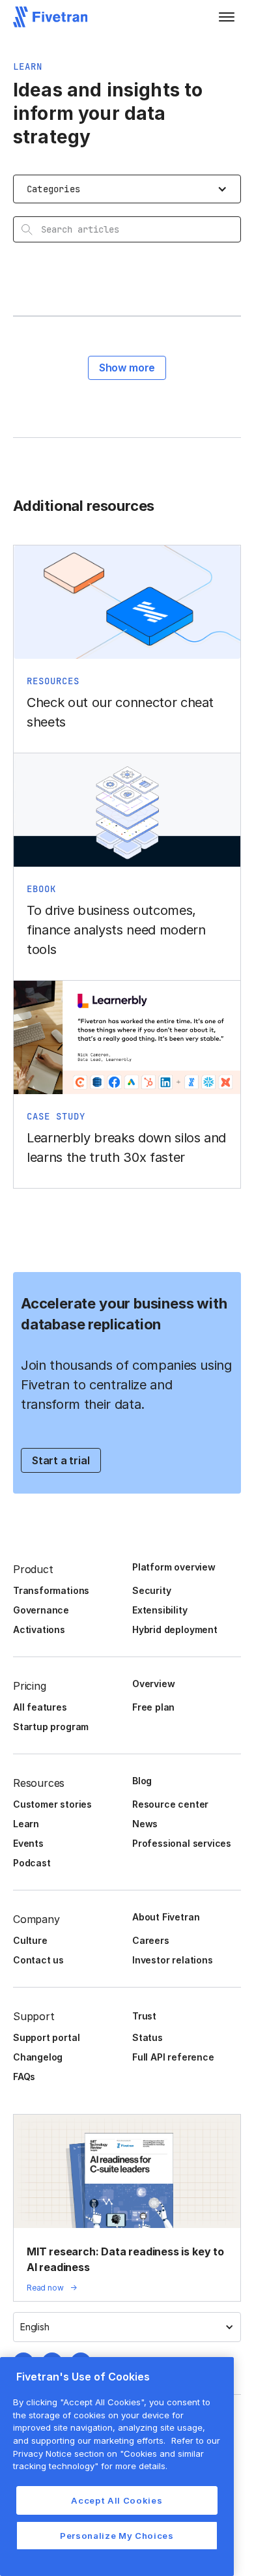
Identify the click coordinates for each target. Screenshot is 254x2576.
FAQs (24, 2077)
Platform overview (174, 1567)
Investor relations (173, 1960)
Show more (127, 368)
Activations (39, 1629)
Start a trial (61, 1460)
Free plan (153, 1707)
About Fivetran (166, 1917)
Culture (30, 1940)
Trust (144, 2016)
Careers (151, 1940)
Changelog (38, 2057)
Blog (142, 1781)
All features (40, 1707)
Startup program (51, 1727)
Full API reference (173, 2057)
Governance (41, 1610)
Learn (26, 1824)
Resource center (170, 1804)
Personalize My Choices (117, 2536)
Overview (153, 1684)
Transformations (51, 1590)
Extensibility (160, 1610)
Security (151, 1590)
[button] (227, 17)
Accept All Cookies (117, 2500)
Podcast (32, 1863)
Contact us (38, 1960)
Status (148, 2037)
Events (28, 1843)
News (145, 1824)
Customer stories (52, 1804)
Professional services (182, 1843)
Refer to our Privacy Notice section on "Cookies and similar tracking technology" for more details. (117, 2453)
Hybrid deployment (175, 1629)
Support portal (46, 2037)
